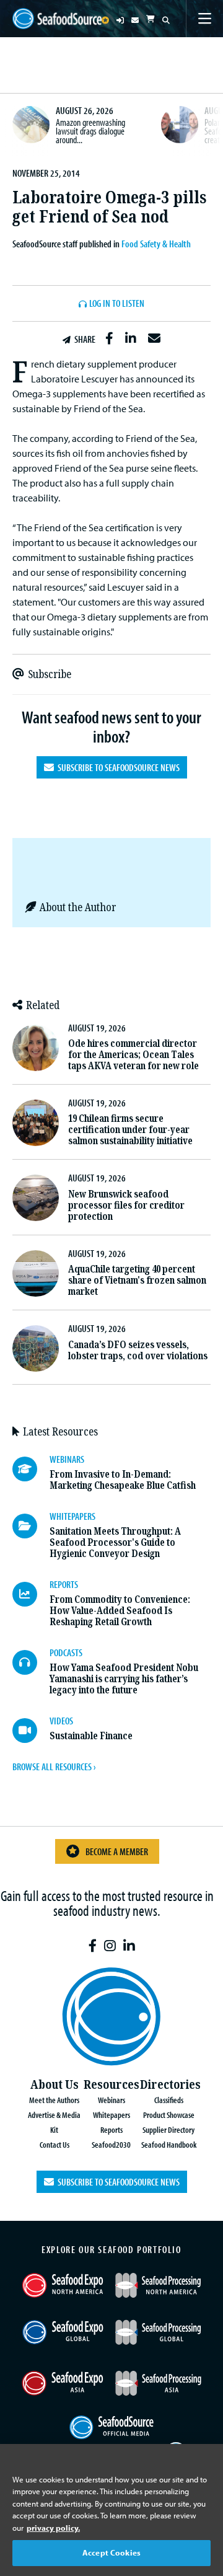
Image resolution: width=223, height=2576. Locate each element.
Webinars (111, 2100)
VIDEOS (61, 1721)
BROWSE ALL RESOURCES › (54, 1767)
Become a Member (117, 1851)
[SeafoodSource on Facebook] (93, 1946)
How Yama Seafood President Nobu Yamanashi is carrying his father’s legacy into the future (124, 1679)
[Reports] (31, 1594)
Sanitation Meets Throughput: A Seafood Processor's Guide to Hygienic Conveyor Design (115, 1542)
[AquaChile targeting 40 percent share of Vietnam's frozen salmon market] (36, 1273)
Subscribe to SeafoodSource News (117, 767)
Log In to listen (117, 304)
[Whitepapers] (31, 1526)
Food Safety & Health (156, 244)
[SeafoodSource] (57, 19)
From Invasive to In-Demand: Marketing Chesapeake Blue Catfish (123, 1480)
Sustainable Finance (91, 1736)
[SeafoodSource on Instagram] (110, 1946)
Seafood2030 (111, 2144)
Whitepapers (111, 2115)
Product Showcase (169, 2115)
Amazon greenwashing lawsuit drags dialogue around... (90, 130)
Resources (111, 2085)
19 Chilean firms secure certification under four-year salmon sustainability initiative (130, 1130)
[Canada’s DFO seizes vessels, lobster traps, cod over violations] (36, 1348)
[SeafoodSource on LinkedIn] (129, 1946)
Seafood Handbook (169, 2144)
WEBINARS (67, 1459)
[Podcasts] (31, 1662)
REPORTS (64, 1584)
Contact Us (55, 2144)
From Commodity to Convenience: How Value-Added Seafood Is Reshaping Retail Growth (120, 1611)
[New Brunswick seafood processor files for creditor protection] (36, 1198)
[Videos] (31, 1731)
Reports (111, 2129)
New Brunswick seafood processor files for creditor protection (126, 1205)
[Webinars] (31, 1469)
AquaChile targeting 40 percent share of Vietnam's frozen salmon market (137, 1280)
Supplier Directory (168, 2129)
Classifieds (169, 2100)
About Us (55, 2085)
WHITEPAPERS (72, 1516)
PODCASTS (66, 1652)
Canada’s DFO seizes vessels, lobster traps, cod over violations (138, 1350)
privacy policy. (53, 2528)
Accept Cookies (111, 2552)
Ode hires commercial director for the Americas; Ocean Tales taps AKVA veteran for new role (133, 1055)
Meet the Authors (54, 2100)
